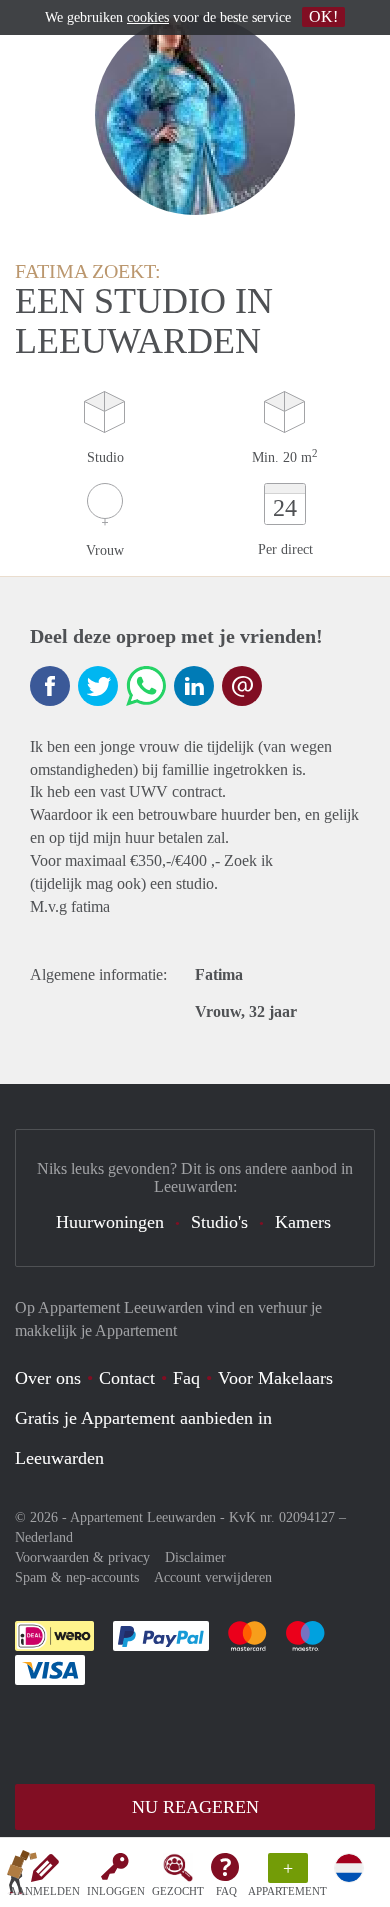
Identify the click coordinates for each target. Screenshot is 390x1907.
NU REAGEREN (195, 1807)
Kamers (303, 1222)
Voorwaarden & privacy (82, 1557)
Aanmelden (44, 1891)
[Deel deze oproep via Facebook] (50, 686)
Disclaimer (195, 1557)
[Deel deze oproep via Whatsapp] (146, 686)
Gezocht (178, 1891)
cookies (148, 17)
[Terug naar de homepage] (22, 1876)
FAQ (226, 1891)
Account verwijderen (213, 1577)
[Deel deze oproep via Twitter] (98, 686)
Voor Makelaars (275, 1378)
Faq (186, 1378)
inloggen (116, 1891)
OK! (323, 16)
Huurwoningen (110, 1222)
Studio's (219, 1222)
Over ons (48, 1378)
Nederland (44, 1537)
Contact (127, 1378)
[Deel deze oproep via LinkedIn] (194, 686)
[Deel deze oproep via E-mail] (242, 686)
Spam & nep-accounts (77, 1577)
